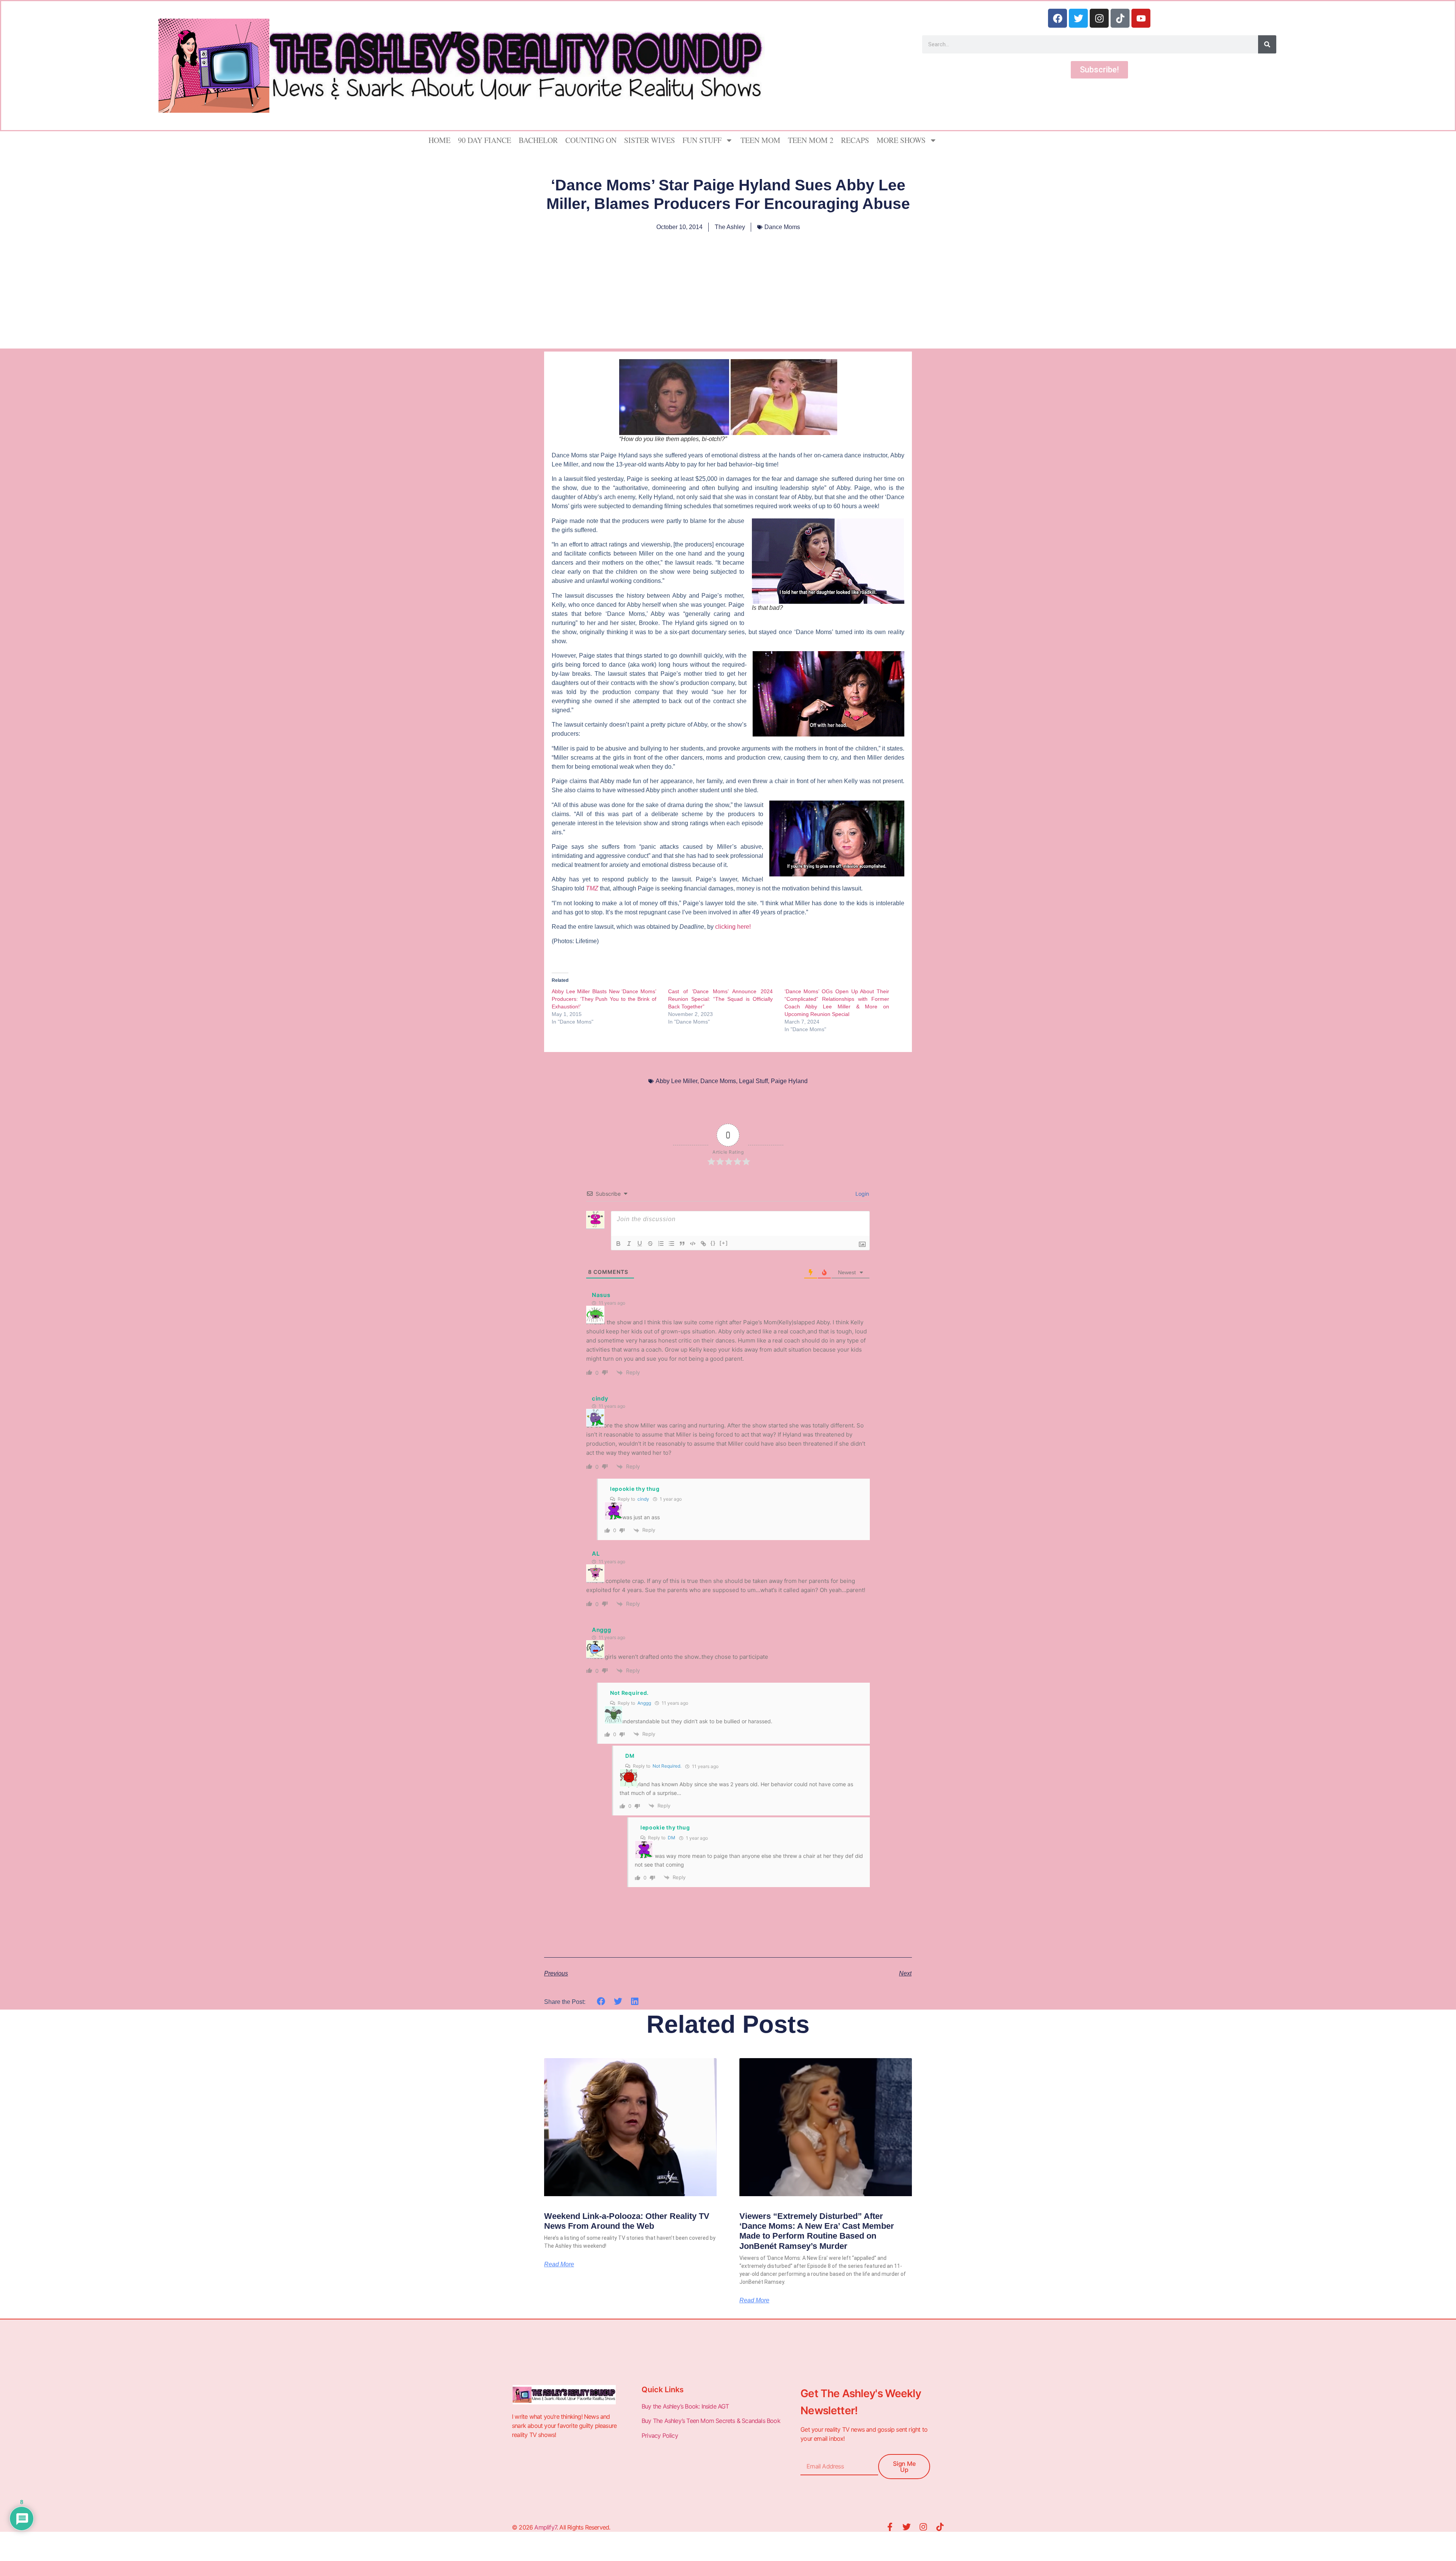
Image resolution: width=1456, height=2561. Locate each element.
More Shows (901, 140)
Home (439, 140)
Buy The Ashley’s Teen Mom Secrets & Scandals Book (711, 2421)
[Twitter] (1078, 18)
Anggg (644, 1703)
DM (672, 1838)
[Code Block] (693, 1244)
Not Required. (667, 1766)
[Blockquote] (682, 1244)
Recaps (855, 140)
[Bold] (618, 1244)
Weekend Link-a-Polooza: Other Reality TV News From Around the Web (627, 2221)
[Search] (1267, 44)
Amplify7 (545, 2527)
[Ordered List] (661, 1244)
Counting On (591, 140)
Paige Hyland (789, 1081)
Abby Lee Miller (676, 1081)
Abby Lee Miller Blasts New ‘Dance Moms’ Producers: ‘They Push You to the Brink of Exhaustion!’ (604, 999)
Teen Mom (760, 140)
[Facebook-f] (890, 2527)
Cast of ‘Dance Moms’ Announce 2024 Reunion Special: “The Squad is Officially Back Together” (720, 999)
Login (861, 1194)
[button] (601, 2001)
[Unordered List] (672, 1244)
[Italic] (629, 1244)
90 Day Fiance (485, 140)
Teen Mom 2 (811, 140)
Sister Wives (650, 140)
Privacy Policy (661, 2435)
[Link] (703, 1244)
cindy (643, 1499)
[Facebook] (1057, 18)
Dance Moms (782, 227)
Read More (559, 2264)
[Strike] (650, 1244)
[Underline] (640, 1244)
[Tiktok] (1120, 18)
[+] (724, 1243)
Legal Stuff (753, 1081)
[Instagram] (1099, 18)
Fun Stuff (702, 140)
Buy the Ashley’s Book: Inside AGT (685, 2406)
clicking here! (733, 927)
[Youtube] (1141, 18)
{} (713, 1243)
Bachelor (538, 140)
